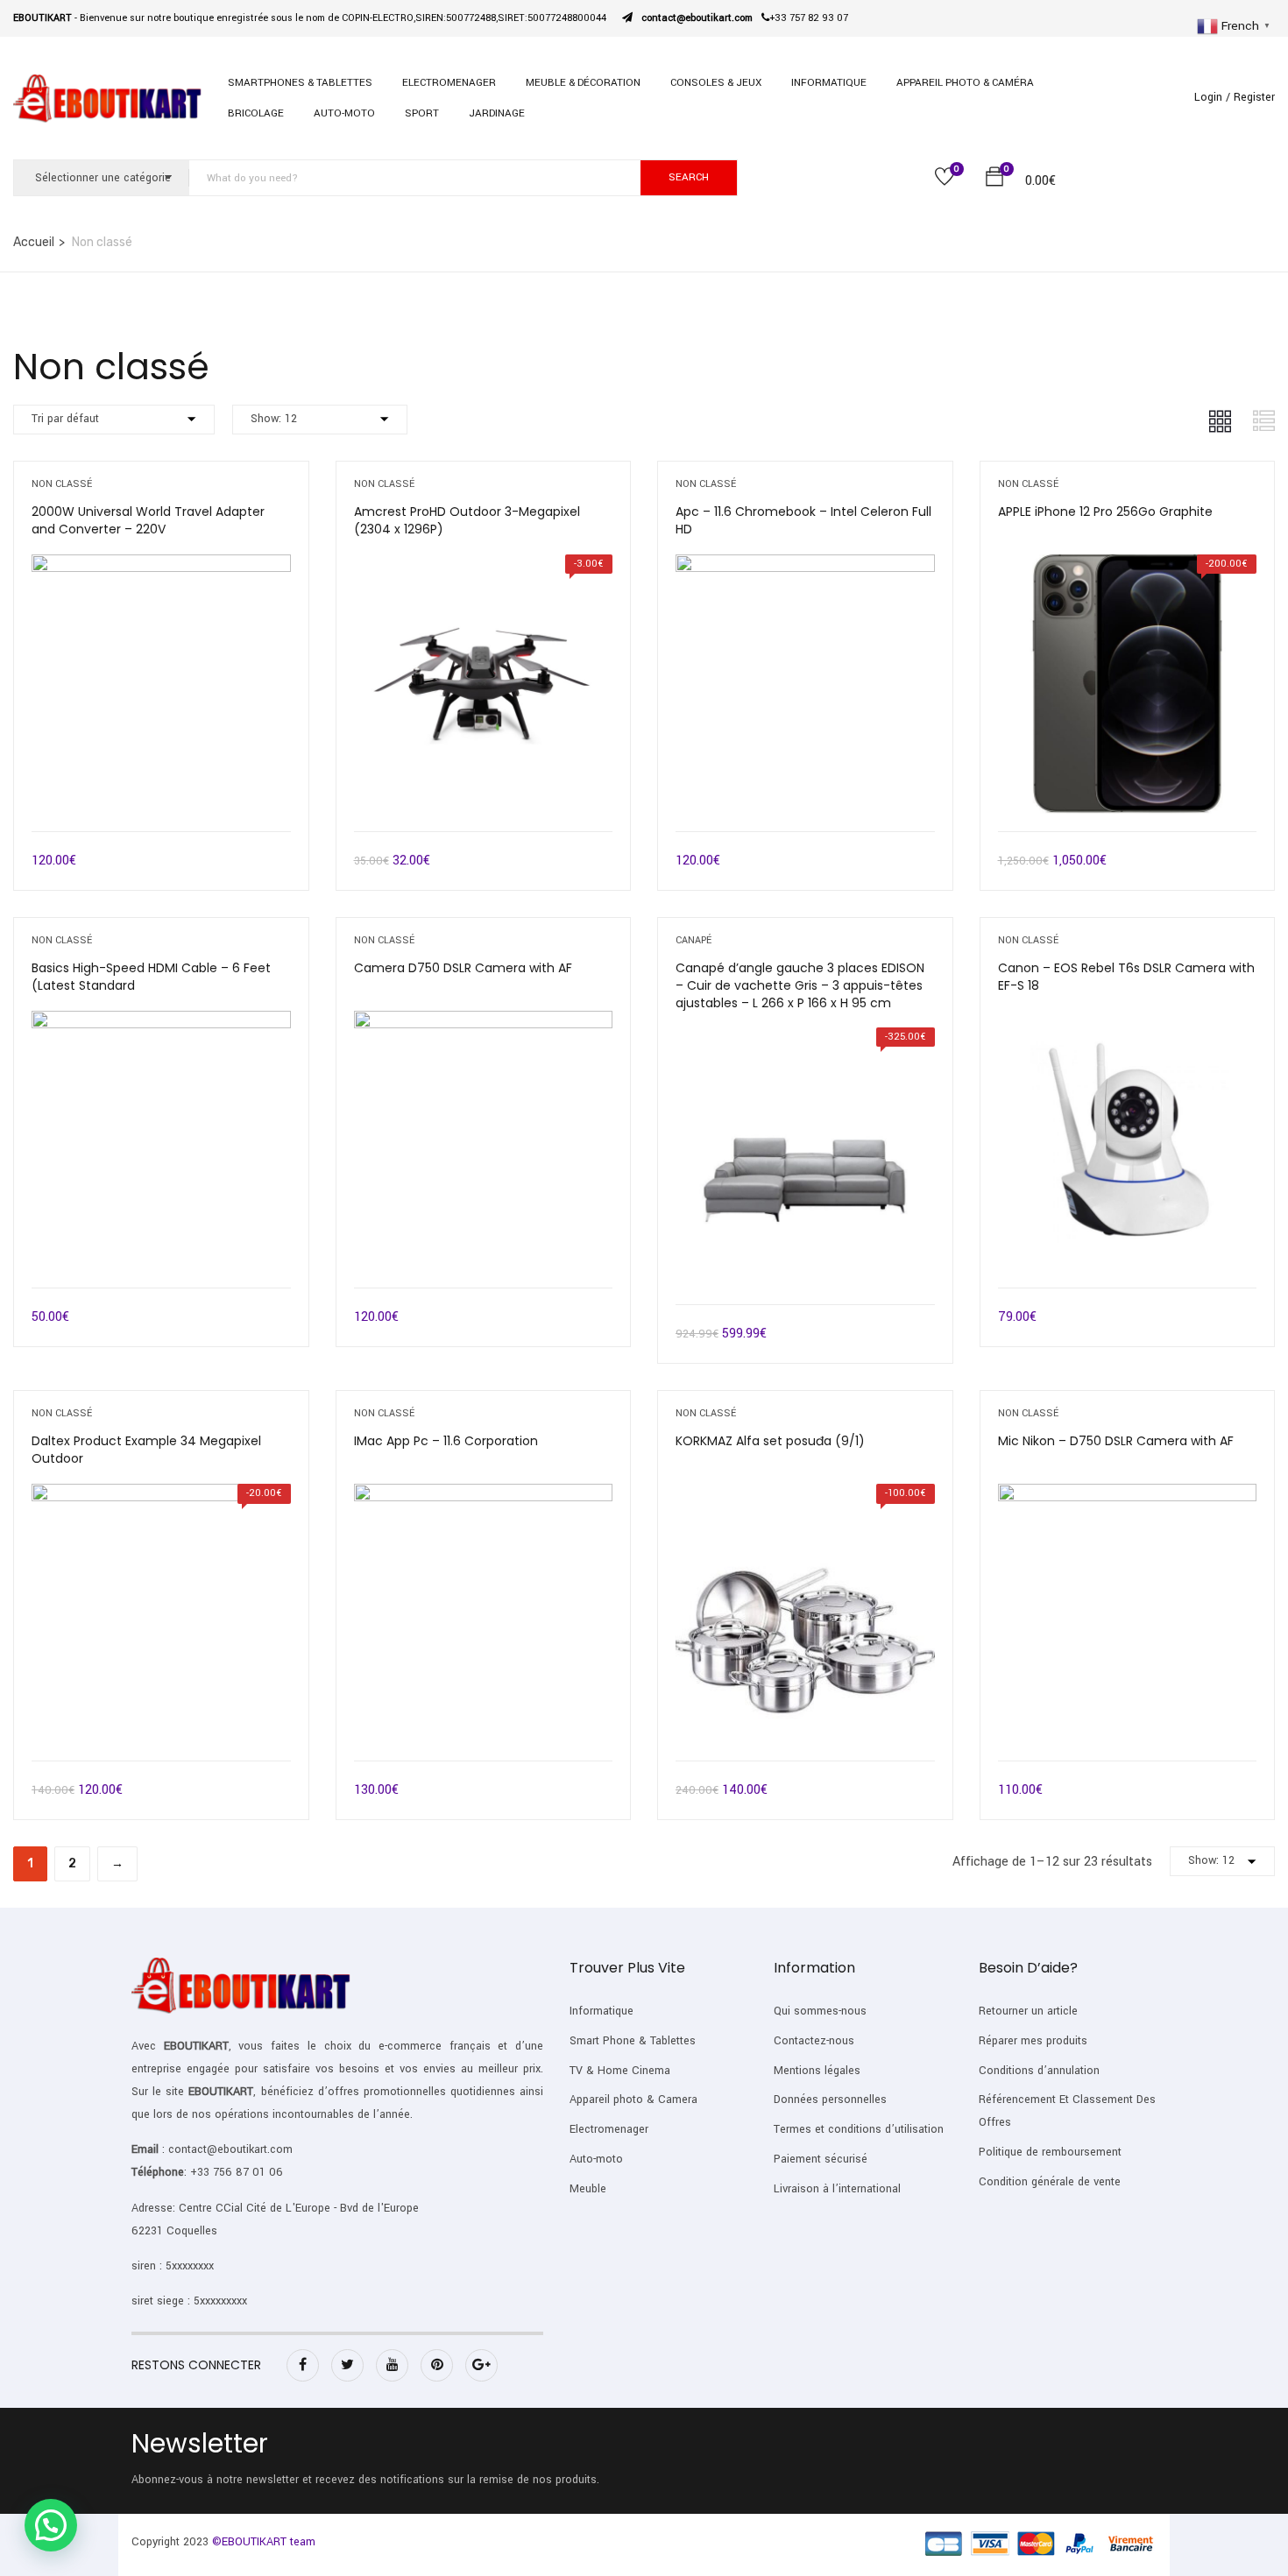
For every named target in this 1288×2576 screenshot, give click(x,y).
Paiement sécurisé (821, 2159)
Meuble (588, 2189)
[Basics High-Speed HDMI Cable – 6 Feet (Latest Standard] (161, 1023)
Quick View (161, 787)
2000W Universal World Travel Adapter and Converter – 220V (148, 520)
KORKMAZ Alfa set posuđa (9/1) (770, 1441)
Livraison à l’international (837, 2189)
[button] (994, 180)
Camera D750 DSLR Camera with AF (463, 968)
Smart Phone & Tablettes (633, 2041)
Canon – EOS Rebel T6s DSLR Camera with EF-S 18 (1126, 977)
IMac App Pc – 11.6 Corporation (446, 1441)
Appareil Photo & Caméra (965, 83)
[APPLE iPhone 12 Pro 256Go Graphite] (1128, 567)
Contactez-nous (814, 2041)
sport (422, 113)
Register (1254, 97)
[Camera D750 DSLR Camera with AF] (484, 1023)
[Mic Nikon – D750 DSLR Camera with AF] (1128, 1496)
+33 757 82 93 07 (809, 18)
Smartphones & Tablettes (300, 83)
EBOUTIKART (196, 2046)
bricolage (256, 113)
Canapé (694, 940)
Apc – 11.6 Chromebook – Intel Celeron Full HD (803, 520)
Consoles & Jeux (716, 83)
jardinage (497, 113)
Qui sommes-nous (820, 2011)
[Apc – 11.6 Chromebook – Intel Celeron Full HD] (805, 567)
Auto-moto (596, 2159)
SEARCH (689, 177)
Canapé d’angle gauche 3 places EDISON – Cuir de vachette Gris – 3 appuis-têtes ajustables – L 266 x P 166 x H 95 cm (800, 985)
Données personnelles (830, 2100)
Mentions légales (817, 2071)
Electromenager (609, 2129)
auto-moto (344, 113)
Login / (1212, 97)
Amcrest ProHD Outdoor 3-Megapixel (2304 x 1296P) (467, 520)
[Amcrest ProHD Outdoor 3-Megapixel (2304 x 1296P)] (484, 567)
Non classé (62, 484)
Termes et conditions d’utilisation (859, 2129)
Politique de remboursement (1050, 2152)
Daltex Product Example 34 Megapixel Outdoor (146, 1450)
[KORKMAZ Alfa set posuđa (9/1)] (805, 1496)
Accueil (34, 242)
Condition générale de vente (1050, 2182)
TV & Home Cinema (620, 2071)
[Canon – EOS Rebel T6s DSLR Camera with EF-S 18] (1128, 1023)
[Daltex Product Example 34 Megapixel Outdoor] (161, 1496)
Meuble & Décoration (583, 83)
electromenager (449, 83)
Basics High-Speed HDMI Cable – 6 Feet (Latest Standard (151, 977)
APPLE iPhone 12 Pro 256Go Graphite (1105, 512)
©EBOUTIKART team (264, 2542)
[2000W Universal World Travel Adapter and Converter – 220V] (161, 567)
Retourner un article (1028, 2011)
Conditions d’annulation (1039, 2071)
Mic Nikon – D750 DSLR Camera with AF (1116, 1441)
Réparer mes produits (1033, 2041)
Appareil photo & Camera (633, 2100)
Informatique (829, 83)
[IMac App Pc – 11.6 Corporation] (484, 1496)
